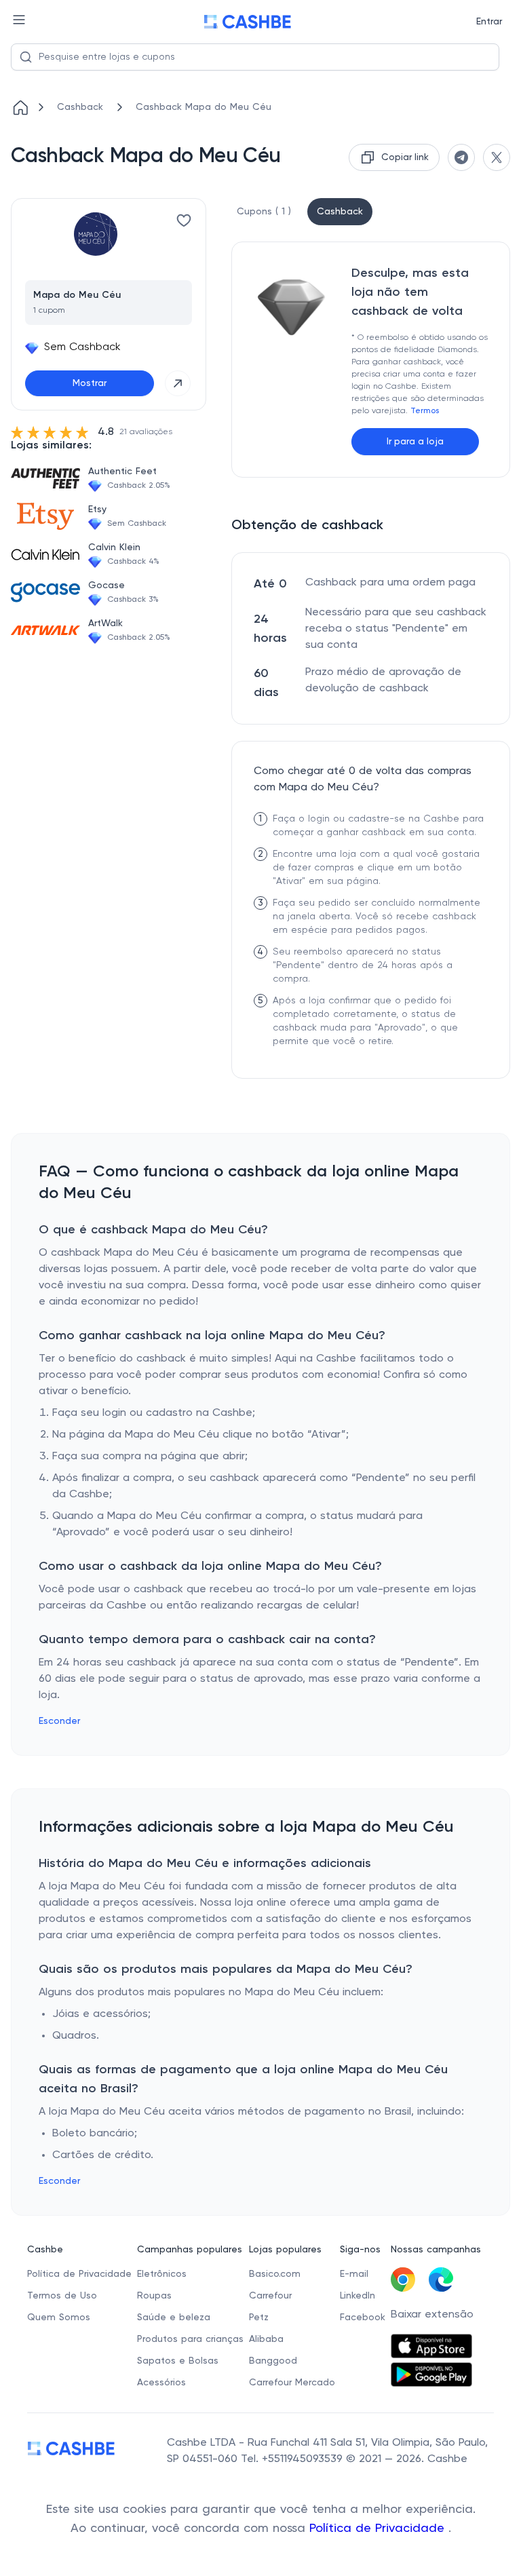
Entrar (489, 22)
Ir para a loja (415, 442)
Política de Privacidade (379, 2529)
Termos (425, 411)
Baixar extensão (432, 2315)
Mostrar (90, 383)
